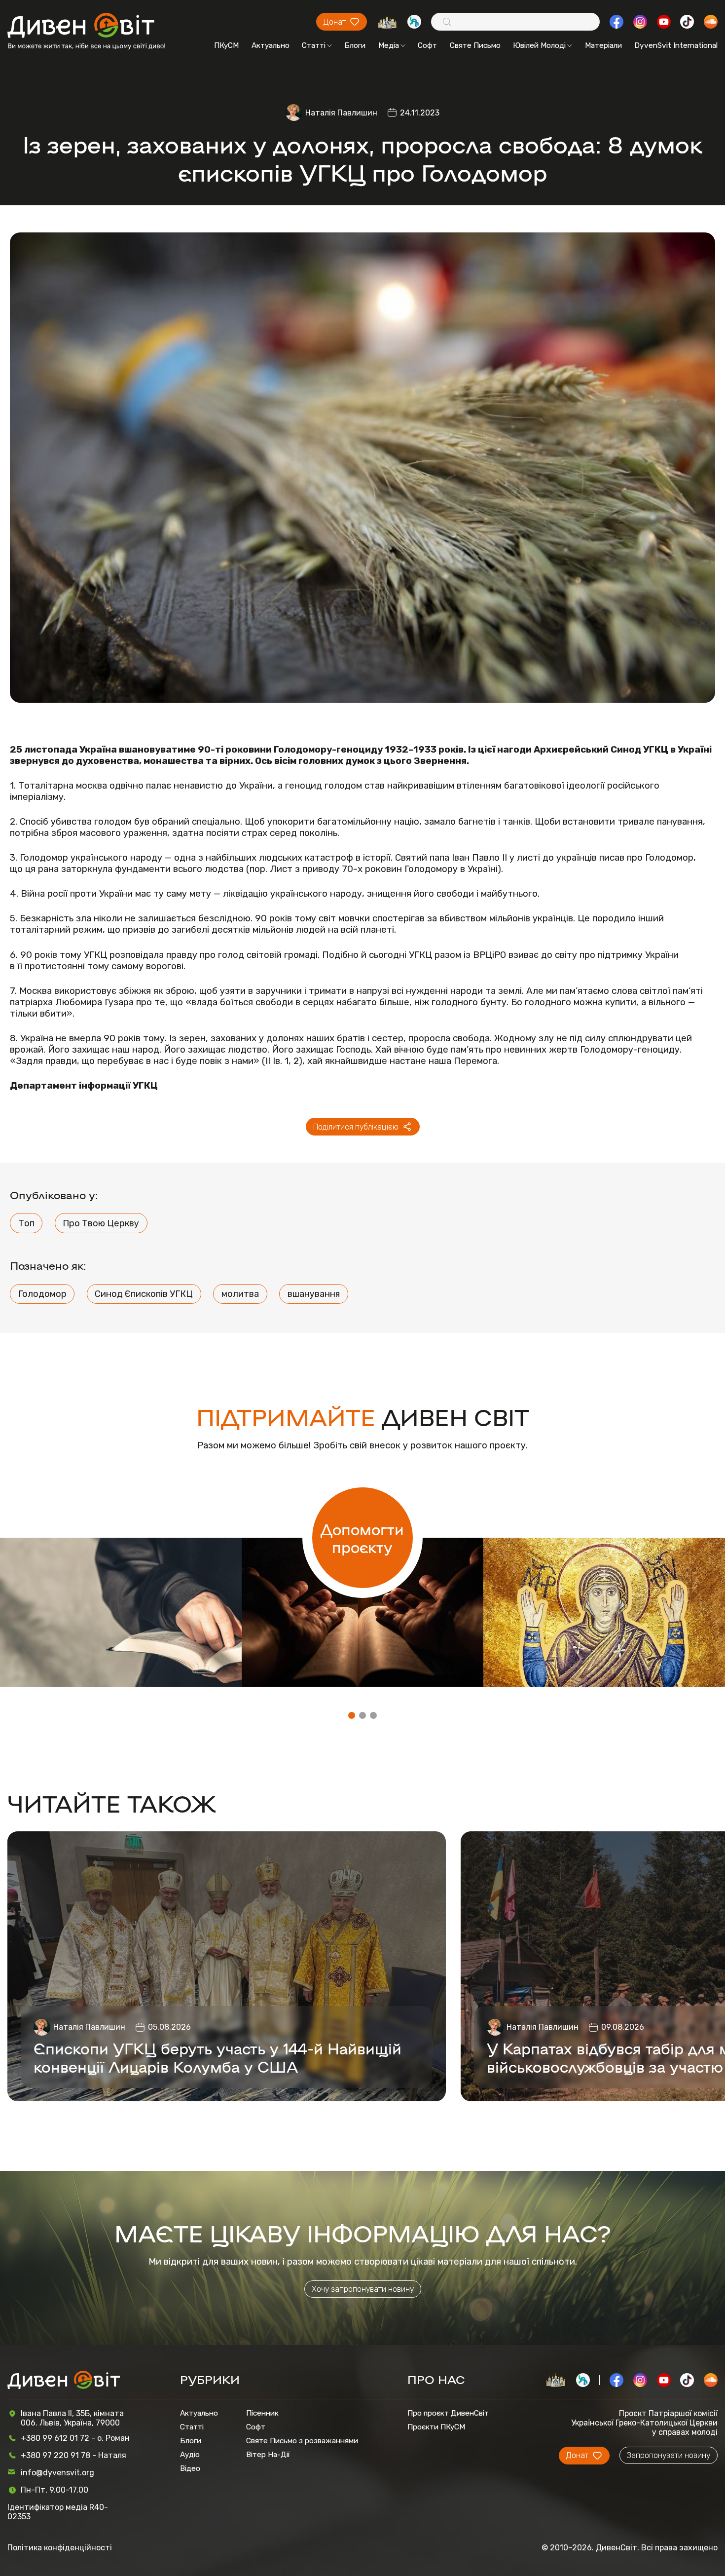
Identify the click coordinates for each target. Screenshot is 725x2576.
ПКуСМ (226, 45)
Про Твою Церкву (101, 1223)
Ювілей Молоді (539, 45)
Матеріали (603, 45)
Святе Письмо (475, 45)
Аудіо (190, 2455)
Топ (26, 1223)
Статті (314, 45)
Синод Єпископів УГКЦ (144, 1294)
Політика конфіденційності (60, 2548)
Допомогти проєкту (362, 1538)
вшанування (314, 1294)
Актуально (271, 45)
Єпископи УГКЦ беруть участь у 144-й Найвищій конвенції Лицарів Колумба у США (217, 2057)
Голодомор (42, 1294)
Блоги (355, 45)
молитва (240, 1294)
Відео (190, 2468)
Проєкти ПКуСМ (436, 2427)
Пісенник (262, 2413)
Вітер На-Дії (268, 2455)
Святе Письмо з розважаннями (302, 2441)
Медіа (389, 45)
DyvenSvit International (676, 45)
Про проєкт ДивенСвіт (448, 2413)
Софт (427, 45)
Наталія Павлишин (341, 113)
